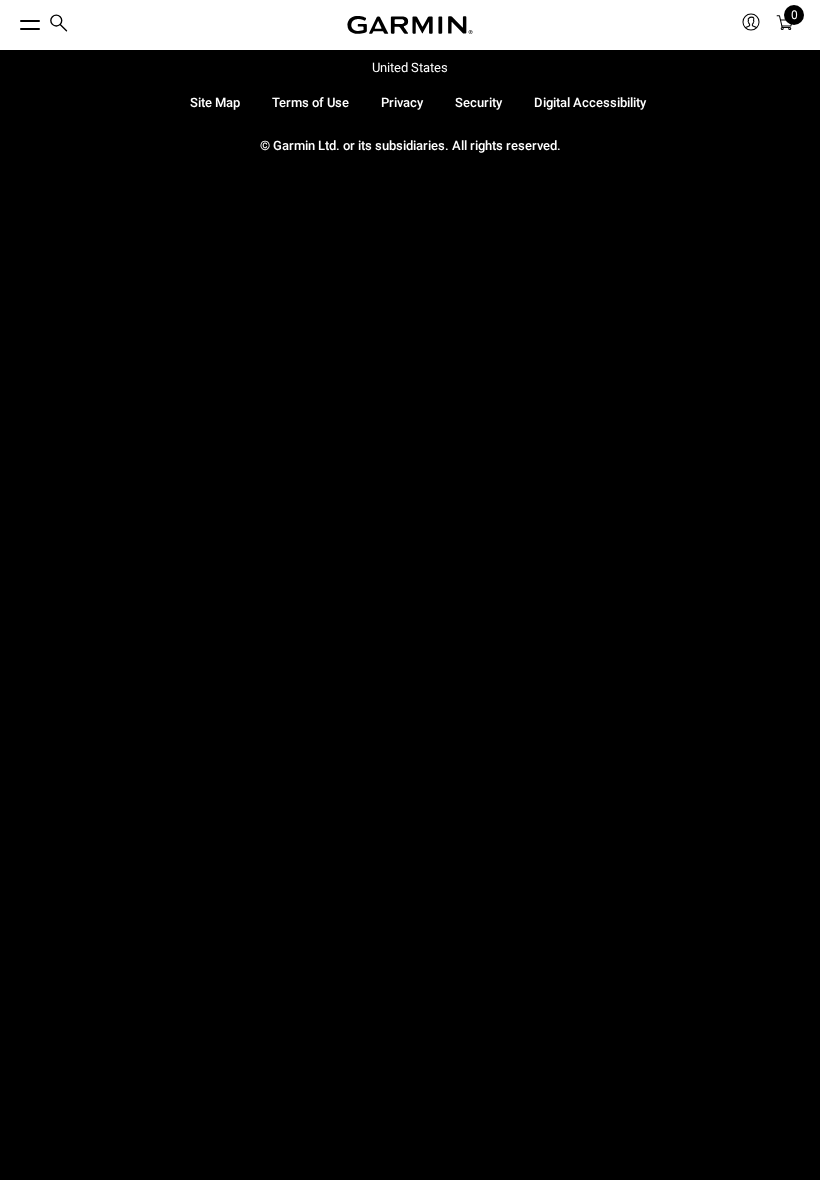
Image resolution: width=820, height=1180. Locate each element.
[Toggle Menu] (12, 20)
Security (478, 102)
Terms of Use (310, 102)
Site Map (215, 102)
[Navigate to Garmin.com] (410, 25)
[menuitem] (59, 25)
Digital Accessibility (590, 102)
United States (410, 67)
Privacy (402, 102)
